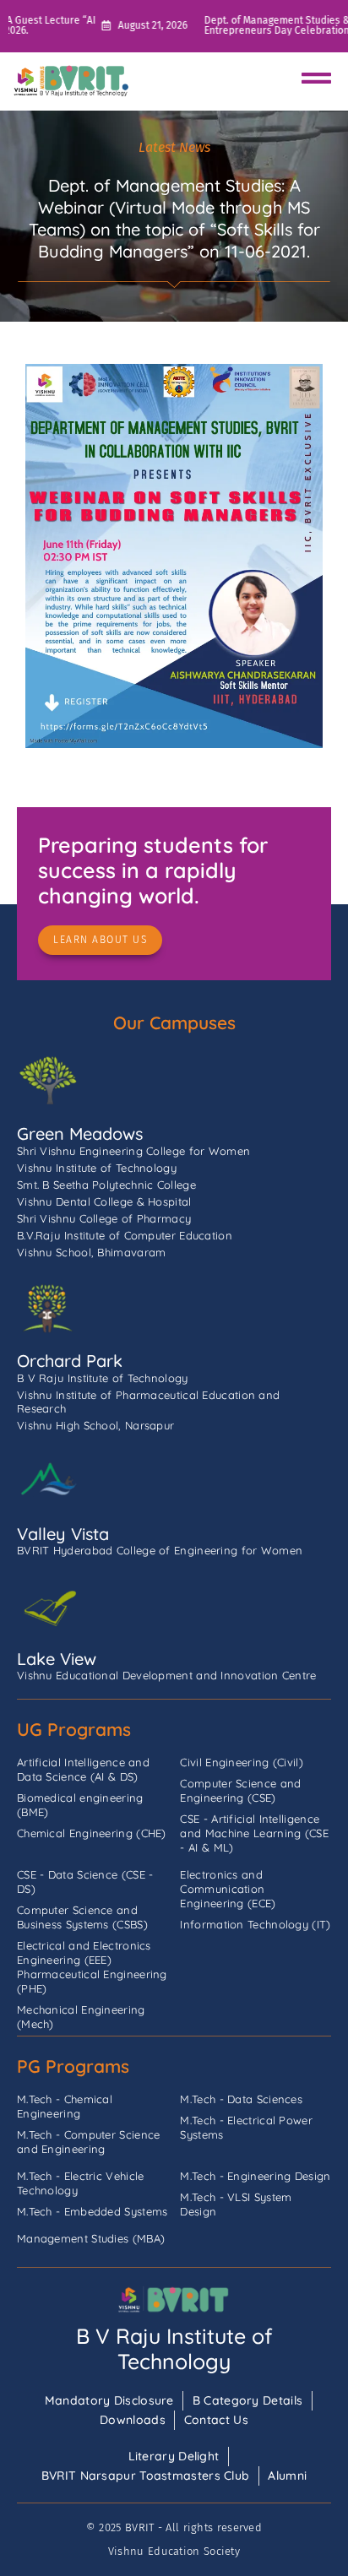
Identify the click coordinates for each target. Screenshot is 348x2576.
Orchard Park (70, 1361)
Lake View (57, 1659)
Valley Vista (63, 1534)
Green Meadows (80, 1133)
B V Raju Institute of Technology (174, 2348)
